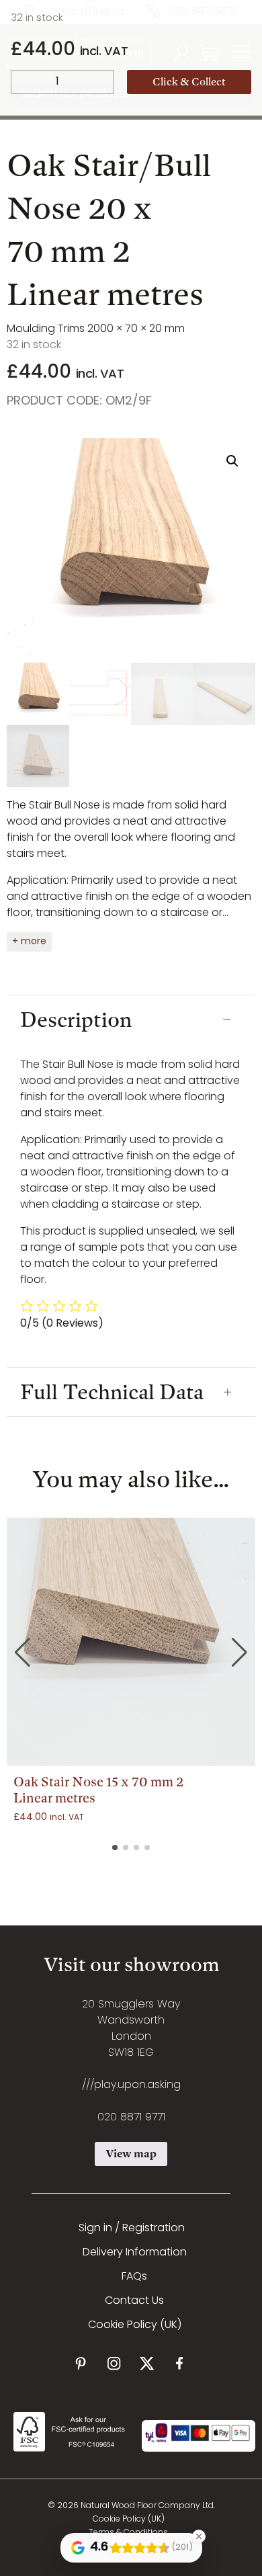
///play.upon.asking (131, 2085)
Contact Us (134, 2301)
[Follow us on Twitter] (147, 2363)
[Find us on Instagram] (114, 2363)
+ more (29, 942)
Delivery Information (135, 2253)
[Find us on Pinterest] (81, 2363)
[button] (232, 461)
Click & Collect (189, 82)
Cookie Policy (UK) (135, 2325)
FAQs (134, 2277)
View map (131, 2154)
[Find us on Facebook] (180, 2363)
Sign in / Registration (132, 2229)
